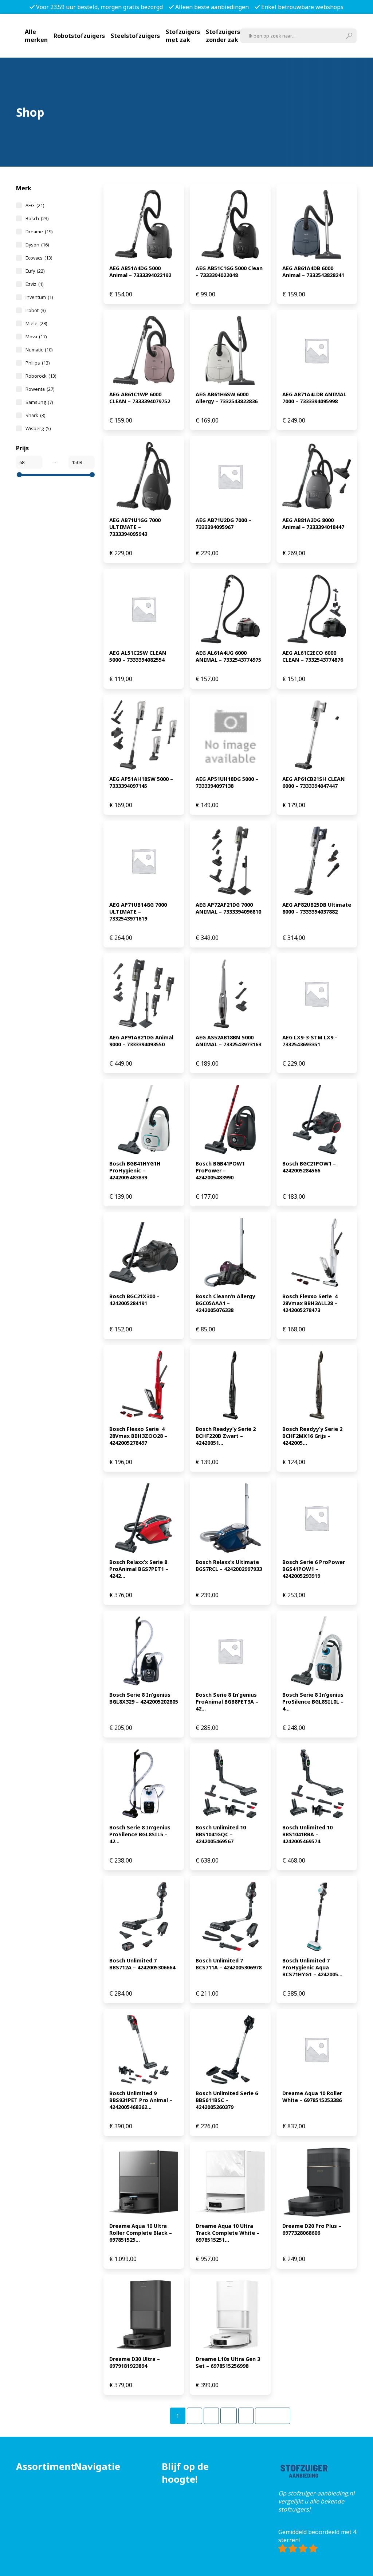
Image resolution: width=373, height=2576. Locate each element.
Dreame (39, 231)
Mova (36, 336)
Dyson (37, 245)
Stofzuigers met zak (183, 36)
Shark (35, 415)
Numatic (39, 350)
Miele (36, 323)
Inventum (39, 297)
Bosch (37, 218)
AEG (35, 205)
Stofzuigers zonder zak (223, 36)
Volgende (273, 2416)
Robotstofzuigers (79, 36)
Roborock (41, 376)
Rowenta (40, 389)
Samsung (39, 402)
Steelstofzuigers (135, 36)
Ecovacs (39, 258)
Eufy (35, 271)
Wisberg (38, 428)
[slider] (19, 475)
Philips (38, 363)
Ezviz (34, 284)
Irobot (36, 310)
